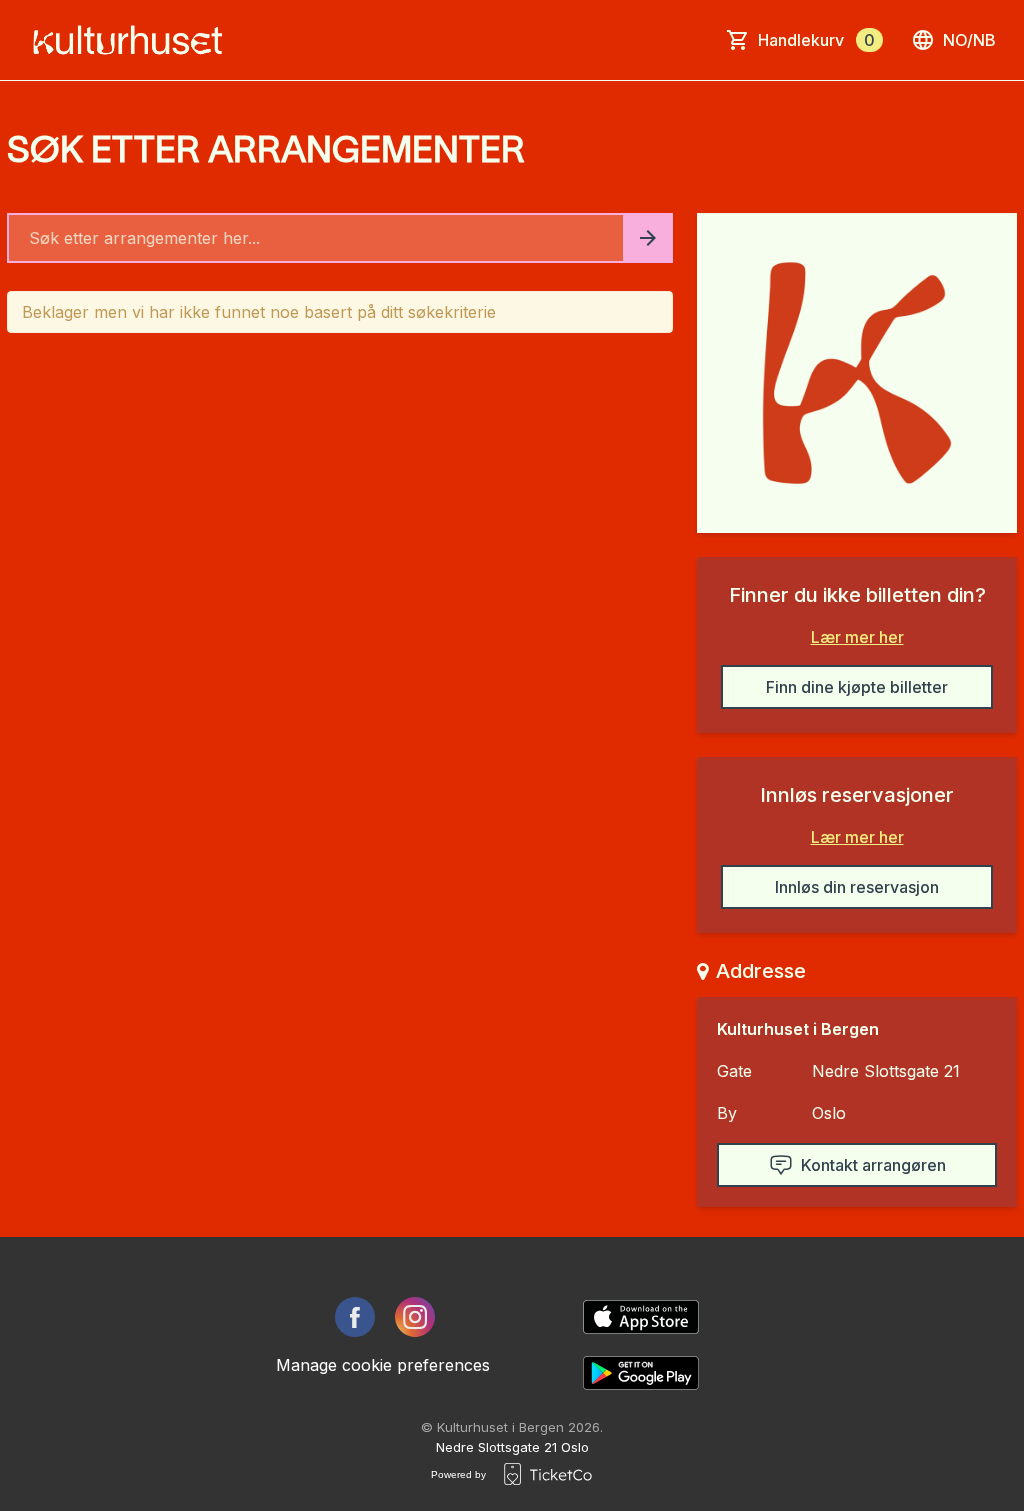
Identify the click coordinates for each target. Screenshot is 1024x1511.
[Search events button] (648, 238)
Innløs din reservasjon (857, 887)
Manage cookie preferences (383, 1365)
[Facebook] (355, 1317)
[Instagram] (415, 1317)
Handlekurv (816, 40)
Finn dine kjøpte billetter (857, 687)
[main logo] (133, 40)
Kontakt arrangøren (873, 1165)
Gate (734, 1071)
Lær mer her (857, 637)
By (727, 1113)
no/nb (969, 40)
